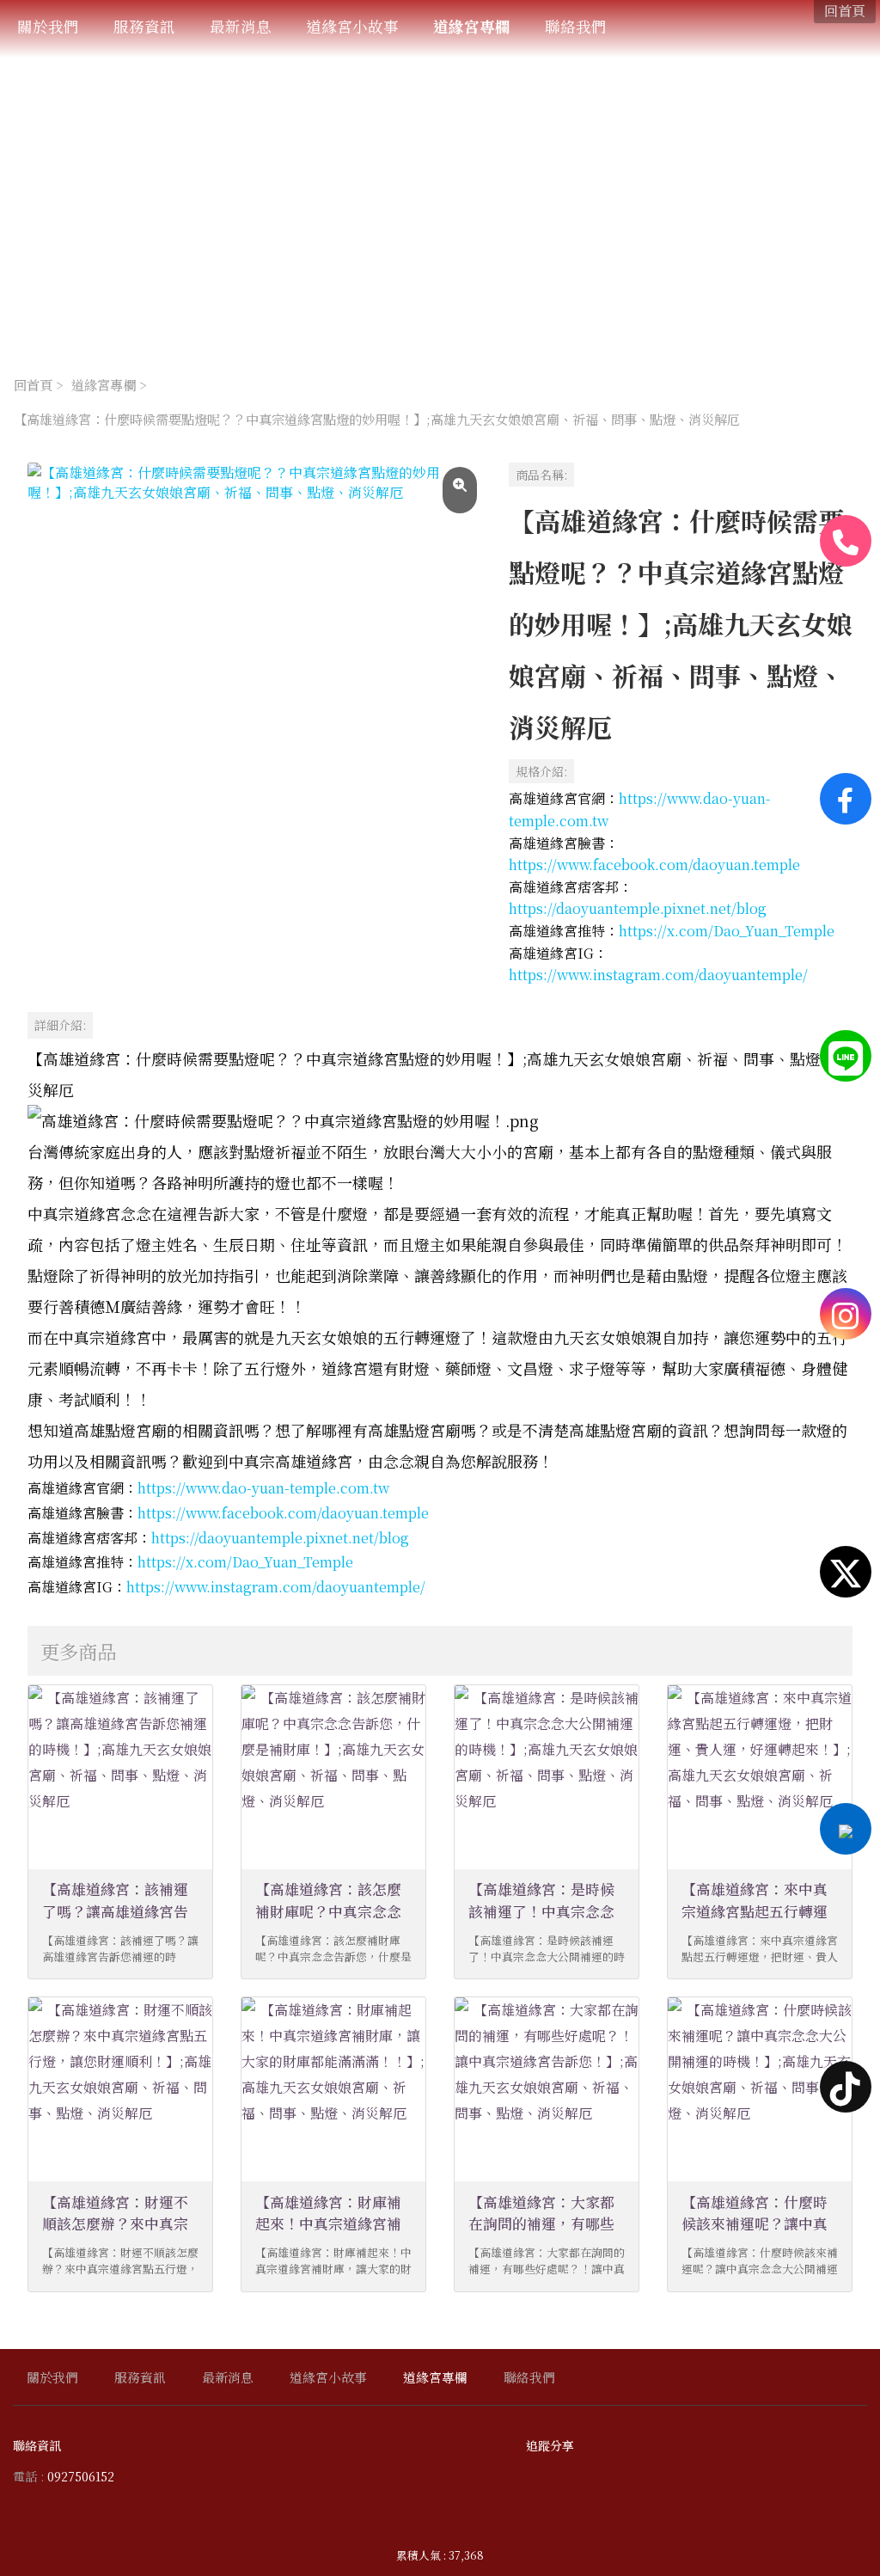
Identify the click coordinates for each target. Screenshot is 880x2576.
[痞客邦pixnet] (846, 1829)
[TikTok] (846, 2087)
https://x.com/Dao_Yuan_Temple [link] (727, 931)
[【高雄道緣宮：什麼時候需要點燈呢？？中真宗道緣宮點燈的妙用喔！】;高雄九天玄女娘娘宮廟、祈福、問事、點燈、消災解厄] (254, 690)
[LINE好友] (846, 1056)
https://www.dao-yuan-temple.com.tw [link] (263, 1488)
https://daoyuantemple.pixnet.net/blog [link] (638, 908)
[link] (654, 865)
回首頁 (33, 384)
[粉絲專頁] (846, 799)
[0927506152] (846, 541)
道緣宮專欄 (104, 384)
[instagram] (846, 1314)
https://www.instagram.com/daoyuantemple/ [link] (658, 975)
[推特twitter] (846, 1572)
